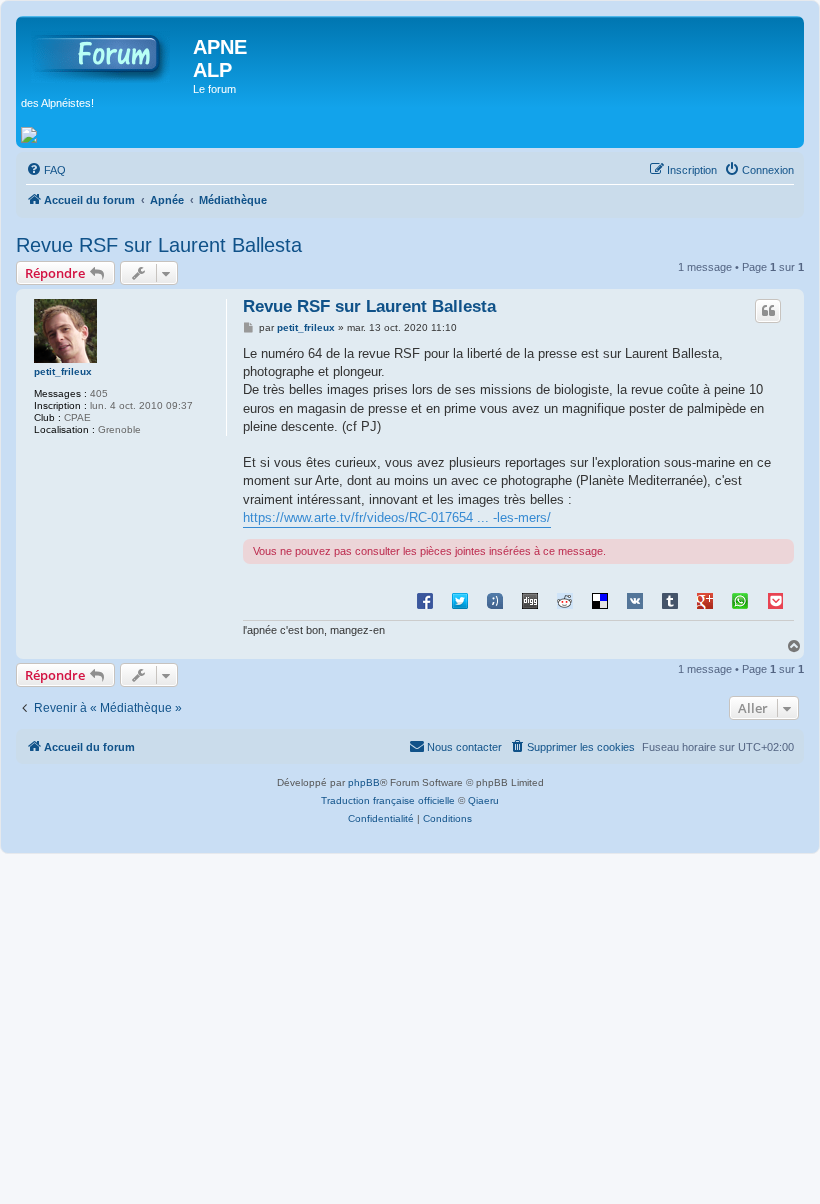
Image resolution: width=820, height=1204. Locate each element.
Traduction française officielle (388, 800)
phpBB (364, 782)
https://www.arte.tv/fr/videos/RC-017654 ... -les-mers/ (397, 517)
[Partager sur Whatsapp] (740, 600)
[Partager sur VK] (635, 600)
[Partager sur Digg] (530, 600)
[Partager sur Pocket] (775, 600)
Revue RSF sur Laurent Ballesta (159, 245)
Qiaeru (483, 800)
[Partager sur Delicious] (600, 600)
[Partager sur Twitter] (460, 600)
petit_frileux (63, 371)
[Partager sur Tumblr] (670, 600)
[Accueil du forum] (107, 53)
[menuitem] (46, 170)
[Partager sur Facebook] (425, 600)
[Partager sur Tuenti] (495, 600)
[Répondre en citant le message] (768, 311)
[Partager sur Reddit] (565, 600)
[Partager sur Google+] (705, 600)
